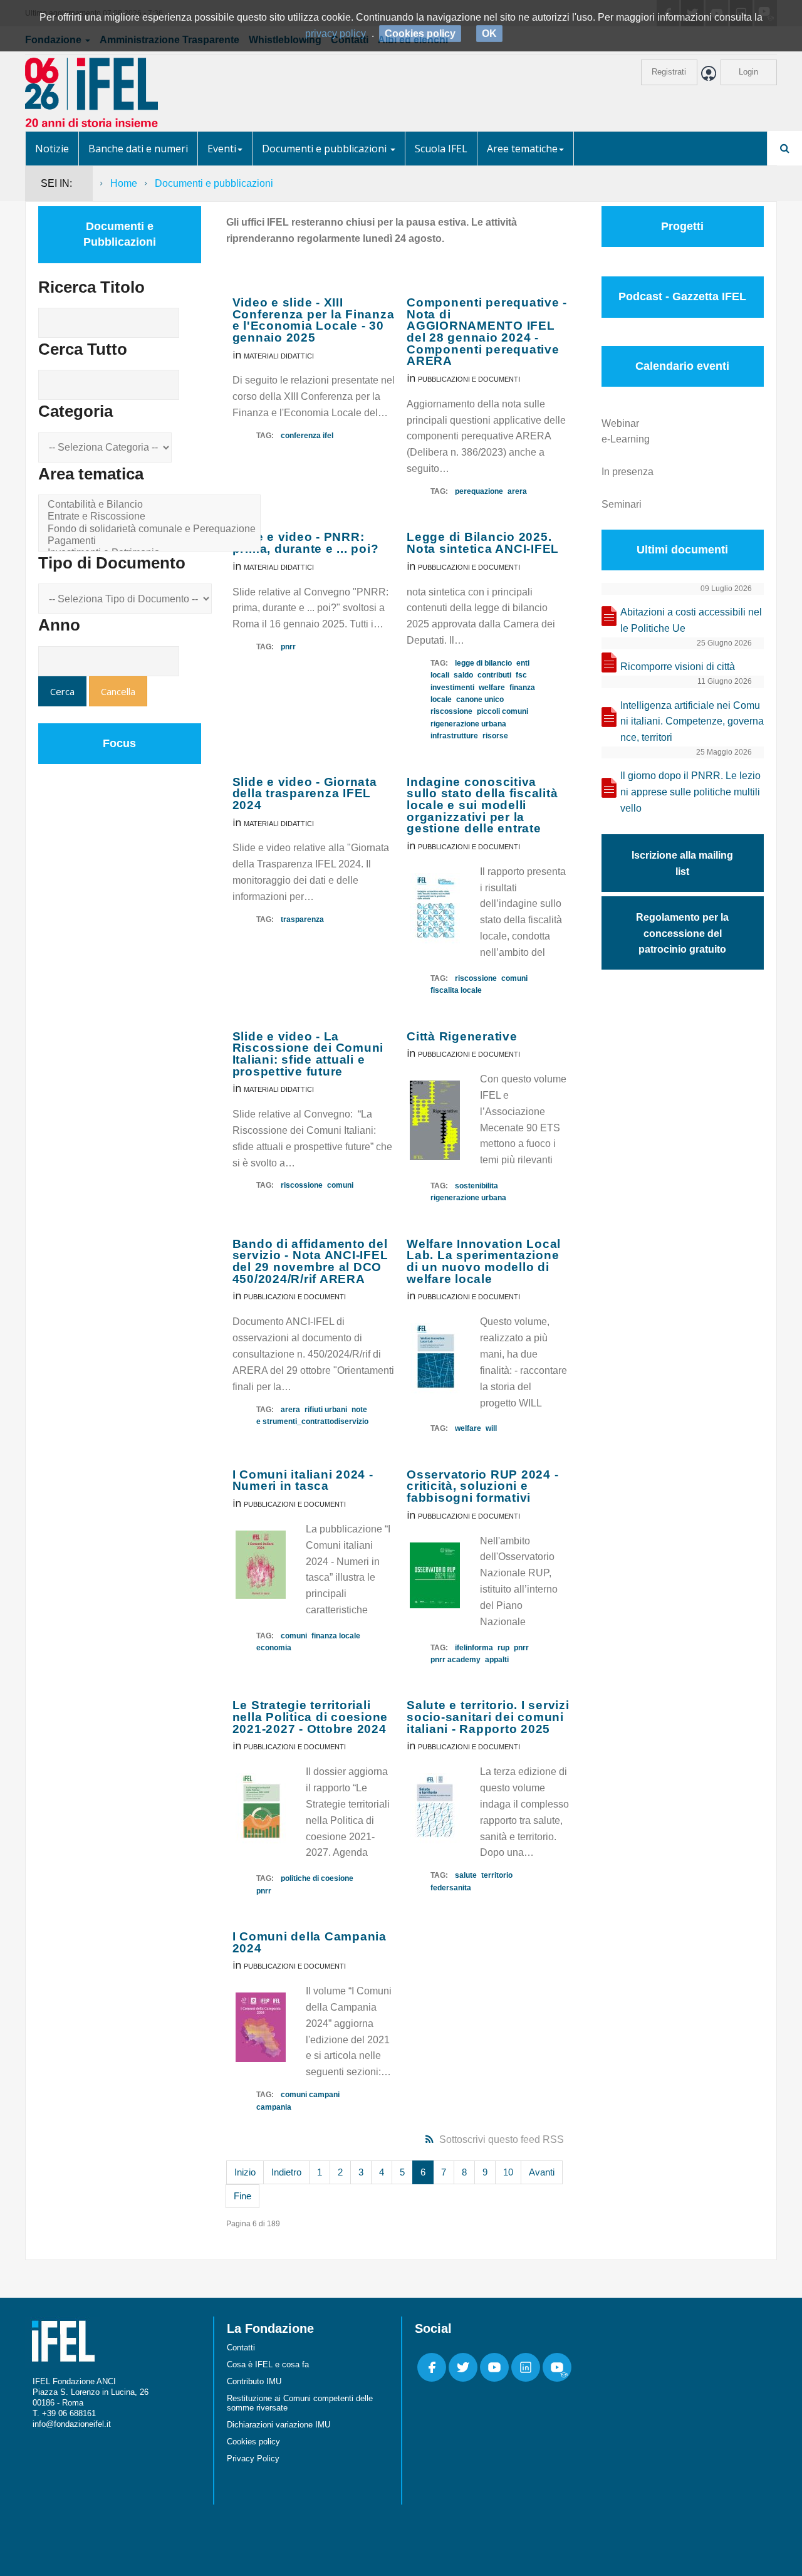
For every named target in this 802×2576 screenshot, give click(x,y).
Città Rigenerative (462, 1036)
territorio (497, 1875)
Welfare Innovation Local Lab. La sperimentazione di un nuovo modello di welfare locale (484, 1261)
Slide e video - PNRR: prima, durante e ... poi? (306, 543)
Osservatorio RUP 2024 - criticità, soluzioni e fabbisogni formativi (482, 1486)
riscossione (451, 711)
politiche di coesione (317, 1878)
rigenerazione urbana (468, 724)
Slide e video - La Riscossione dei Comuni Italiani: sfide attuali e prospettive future (308, 1054)
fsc (521, 675)
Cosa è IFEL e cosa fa (268, 2364)
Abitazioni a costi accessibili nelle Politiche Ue (691, 620)
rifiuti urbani (326, 1410)
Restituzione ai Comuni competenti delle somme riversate (300, 2403)
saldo (463, 675)
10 (508, 2172)
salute (466, 1875)
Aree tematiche (522, 149)
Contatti (241, 2348)
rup (503, 1648)
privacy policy (336, 34)
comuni (514, 978)
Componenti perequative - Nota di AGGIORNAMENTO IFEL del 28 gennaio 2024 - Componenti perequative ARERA (487, 332)
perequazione (479, 491)
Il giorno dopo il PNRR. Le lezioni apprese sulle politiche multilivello (690, 792)
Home (124, 183)
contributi (494, 675)
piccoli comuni (503, 711)
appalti (497, 1660)
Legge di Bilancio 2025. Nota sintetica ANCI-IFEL (483, 543)
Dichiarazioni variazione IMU (279, 2425)
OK (489, 34)
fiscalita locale (456, 990)
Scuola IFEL (441, 149)
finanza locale (336, 1636)
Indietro (286, 2172)
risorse (495, 736)
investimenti (452, 688)
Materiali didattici (279, 356)
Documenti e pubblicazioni (325, 149)
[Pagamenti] (152, 541)
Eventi (222, 149)
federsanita (451, 1888)
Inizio (245, 2172)
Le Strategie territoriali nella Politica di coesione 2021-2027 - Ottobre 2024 (310, 1717)
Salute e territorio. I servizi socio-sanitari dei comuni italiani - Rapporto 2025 (488, 1717)
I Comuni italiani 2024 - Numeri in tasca (303, 1480)
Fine (242, 2196)
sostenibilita (477, 1186)
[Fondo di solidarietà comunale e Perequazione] (152, 529)
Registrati (669, 72)
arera (517, 491)
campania (274, 2107)
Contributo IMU (254, 2381)
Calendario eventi (682, 366)
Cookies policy (253, 2442)
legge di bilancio (483, 663)
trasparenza (302, 919)
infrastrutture (454, 736)
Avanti (542, 2172)
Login (748, 72)
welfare (492, 688)
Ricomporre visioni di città (678, 667)
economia (274, 1648)
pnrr (288, 647)
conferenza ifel (307, 436)
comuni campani (310, 2095)
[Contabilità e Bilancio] (152, 505)
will (491, 1428)
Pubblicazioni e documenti (469, 379)
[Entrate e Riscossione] (152, 517)
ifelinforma (474, 1648)
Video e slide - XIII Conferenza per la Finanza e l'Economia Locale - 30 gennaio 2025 (314, 320)
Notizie (52, 149)
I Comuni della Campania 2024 (310, 1942)
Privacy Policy (253, 2458)
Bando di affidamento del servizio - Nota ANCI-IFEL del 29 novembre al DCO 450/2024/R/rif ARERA (310, 1261)
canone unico (480, 699)
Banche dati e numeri (138, 149)
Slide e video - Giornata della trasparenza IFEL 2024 (305, 793)
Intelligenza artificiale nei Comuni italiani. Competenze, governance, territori (692, 722)
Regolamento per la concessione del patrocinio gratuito (682, 934)
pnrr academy (456, 1660)
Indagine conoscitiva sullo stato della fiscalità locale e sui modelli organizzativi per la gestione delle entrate (482, 805)
